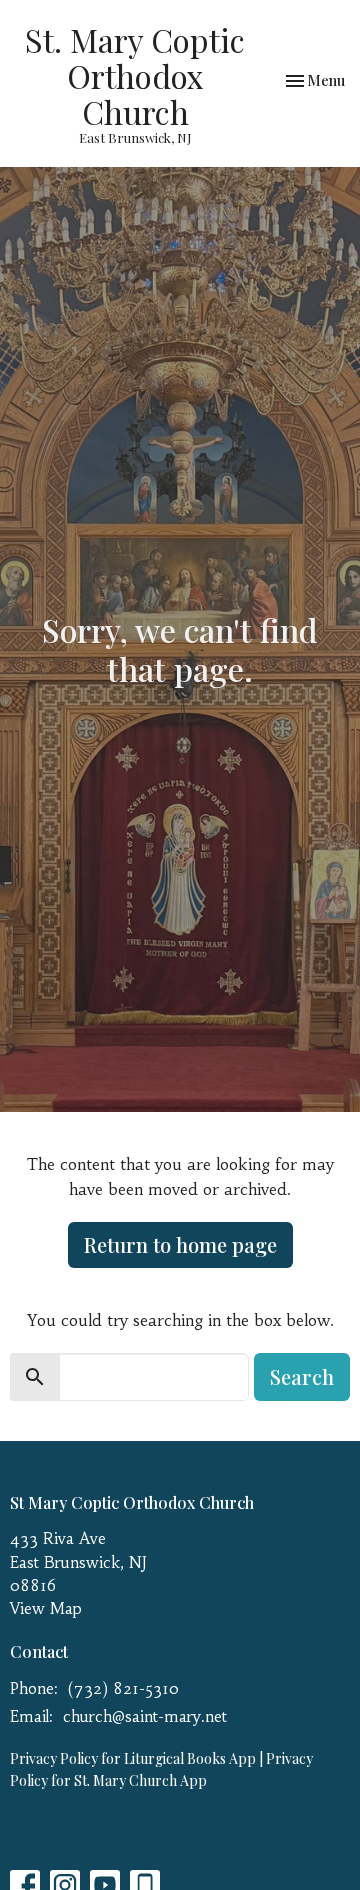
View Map (46, 1608)
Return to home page (180, 1244)
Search (302, 1376)
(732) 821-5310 (123, 1688)
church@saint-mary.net (145, 1716)
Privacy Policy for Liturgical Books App (133, 1758)
